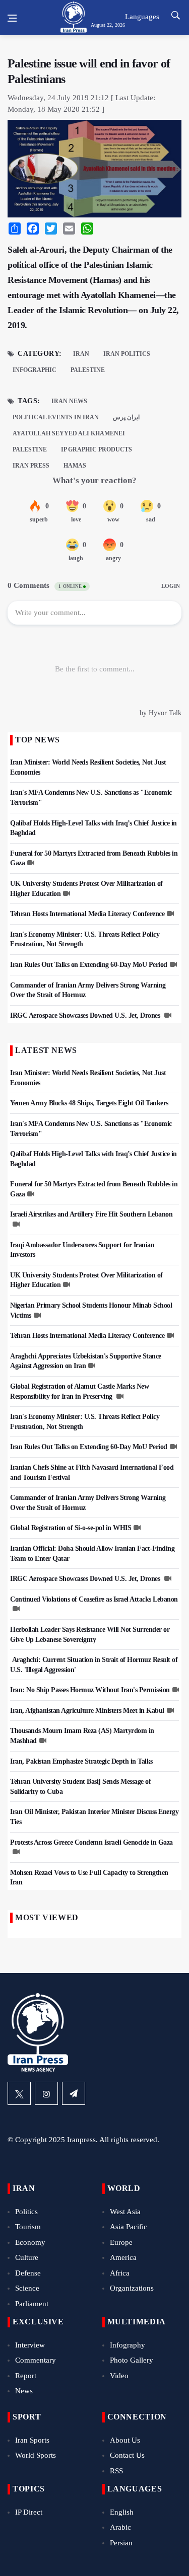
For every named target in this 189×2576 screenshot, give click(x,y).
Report (26, 2376)
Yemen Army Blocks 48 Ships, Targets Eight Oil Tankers (89, 1103)
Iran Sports (32, 2440)
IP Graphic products (97, 449)
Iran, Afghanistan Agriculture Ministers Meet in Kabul (87, 1711)
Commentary (36, 2360)
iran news (69, 401)
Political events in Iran (56, 417)
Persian (121, 2543)
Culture (27, 2257)
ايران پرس (126, 417)
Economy (30, 2242)
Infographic (35, 370)
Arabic (120, 2527)
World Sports (36, 2455)
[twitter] (19, 2093)
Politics (26, 2212)
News (24, 2391)
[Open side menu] (12, 18)
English (122, 2512)
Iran (81, 354)
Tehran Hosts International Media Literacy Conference (87, 914)
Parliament (32, 2304)
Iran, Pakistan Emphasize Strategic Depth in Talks (81, 1761)
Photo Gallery (132, 2360)
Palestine (88, 370)
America (123, 2257)
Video (119, 2376)
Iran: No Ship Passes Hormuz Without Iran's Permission (90, 1690)
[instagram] (46, 2093)
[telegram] (74, 2093)
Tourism (28, 2227)
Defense (28, 2273)
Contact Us (127, 2455)
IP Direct (29, 2512)
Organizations (132, 2288)
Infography (128, 2345)
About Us (125, 2440)
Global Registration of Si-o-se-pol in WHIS (71, 1528)
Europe (121, 2242)
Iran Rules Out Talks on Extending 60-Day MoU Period (89, 965)
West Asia (125, 2212)
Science (27, 2288)
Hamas (75, 466)
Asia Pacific (129, 2227)
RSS (116, 2471)
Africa (120, 2273)
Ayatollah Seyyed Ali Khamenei (69, 433)
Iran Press (31, 466)
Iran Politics (127, 354)
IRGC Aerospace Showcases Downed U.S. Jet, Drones (86, 1015)
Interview (30, 2345)
